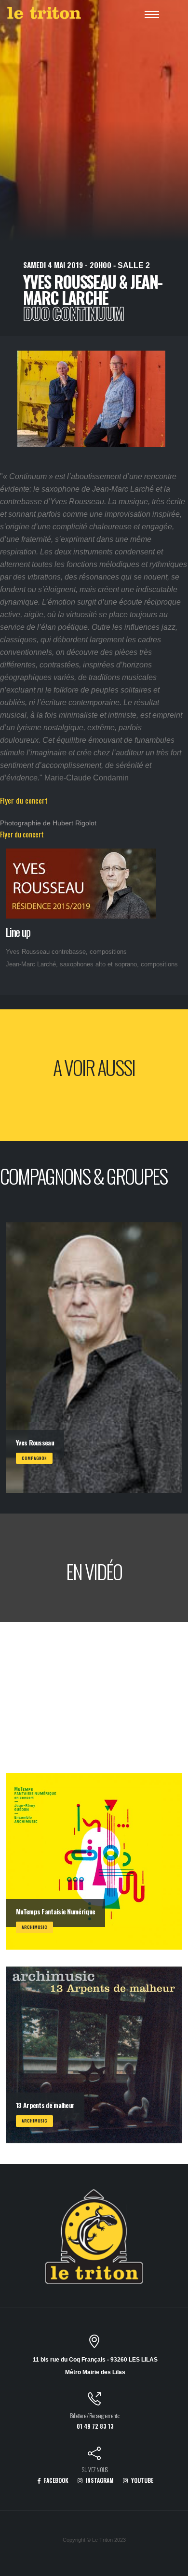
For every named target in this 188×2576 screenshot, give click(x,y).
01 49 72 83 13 (95, 2426)
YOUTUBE (141, 2480)
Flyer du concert (24, 800)
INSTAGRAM (99, 2480)
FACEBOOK (55, 2480)
